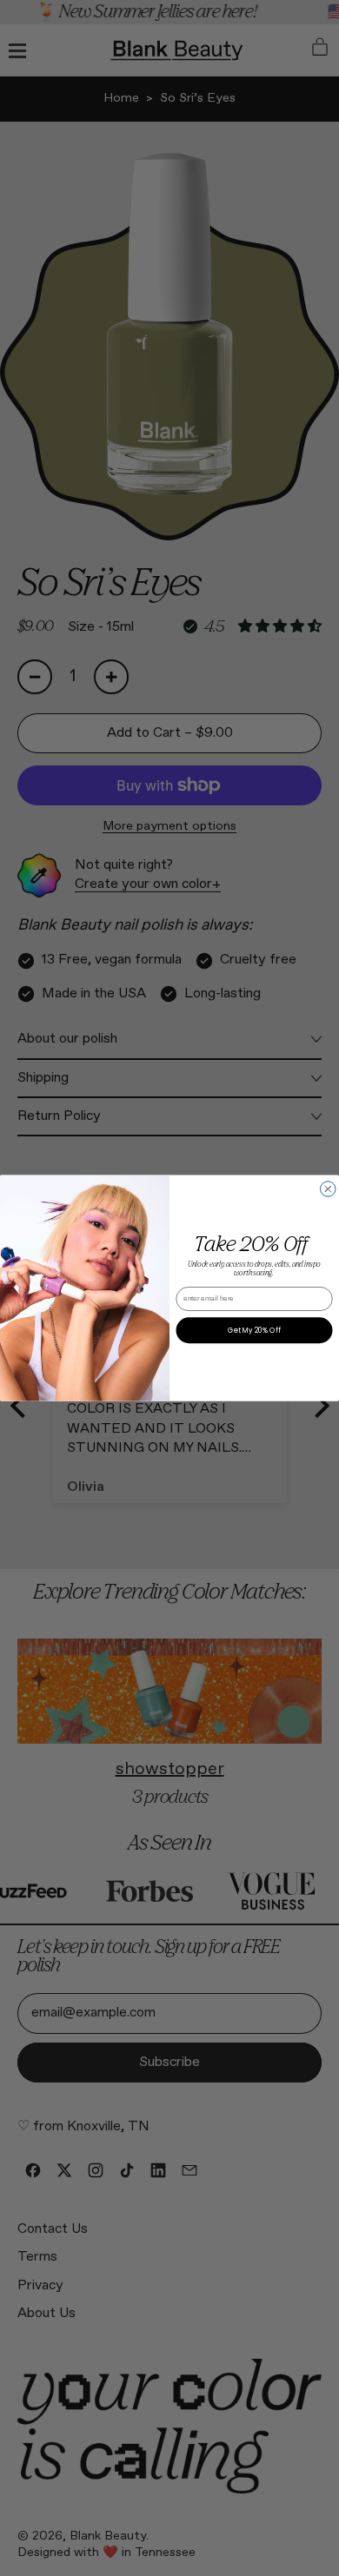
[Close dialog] (329, 1189)
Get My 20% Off (254, 1330)
